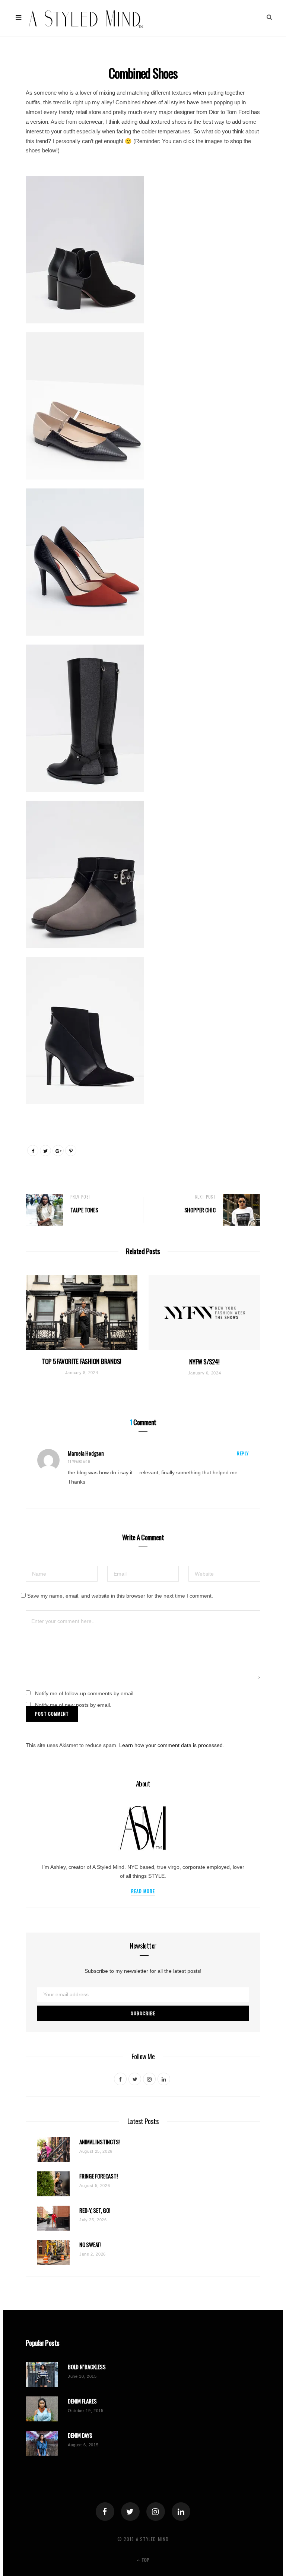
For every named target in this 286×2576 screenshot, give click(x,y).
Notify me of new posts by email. (73, 1705)
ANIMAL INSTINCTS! (99, 2142)
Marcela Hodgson (86, 1453)
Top (145, 2560)
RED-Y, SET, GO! (95, 2210)
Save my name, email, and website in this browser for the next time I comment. (120, 1596)
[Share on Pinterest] (71, 1151)
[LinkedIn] (181, 2512)
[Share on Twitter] (45, 1151)
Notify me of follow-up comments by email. (85, 1693)
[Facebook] (105, 2512)
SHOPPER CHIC (200, 1210)
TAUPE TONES (84, 1210)
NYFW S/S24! (204, 1362)
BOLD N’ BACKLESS (87, 2367)
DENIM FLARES (82, 2401)
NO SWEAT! (90, 2245)
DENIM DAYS (80, 2435)
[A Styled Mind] (86, 18)
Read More (143, 1891)
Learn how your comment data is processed (171, 1745)
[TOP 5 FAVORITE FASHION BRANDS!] (82, 1313)
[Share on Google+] (58, 1151)
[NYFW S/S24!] (204, 1313)
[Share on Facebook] (33, 1151)
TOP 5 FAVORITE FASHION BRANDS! (82, 1361)
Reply (243, 1453)
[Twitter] (130, 2512)
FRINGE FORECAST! (98, 2176)
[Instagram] (156, 2512)
